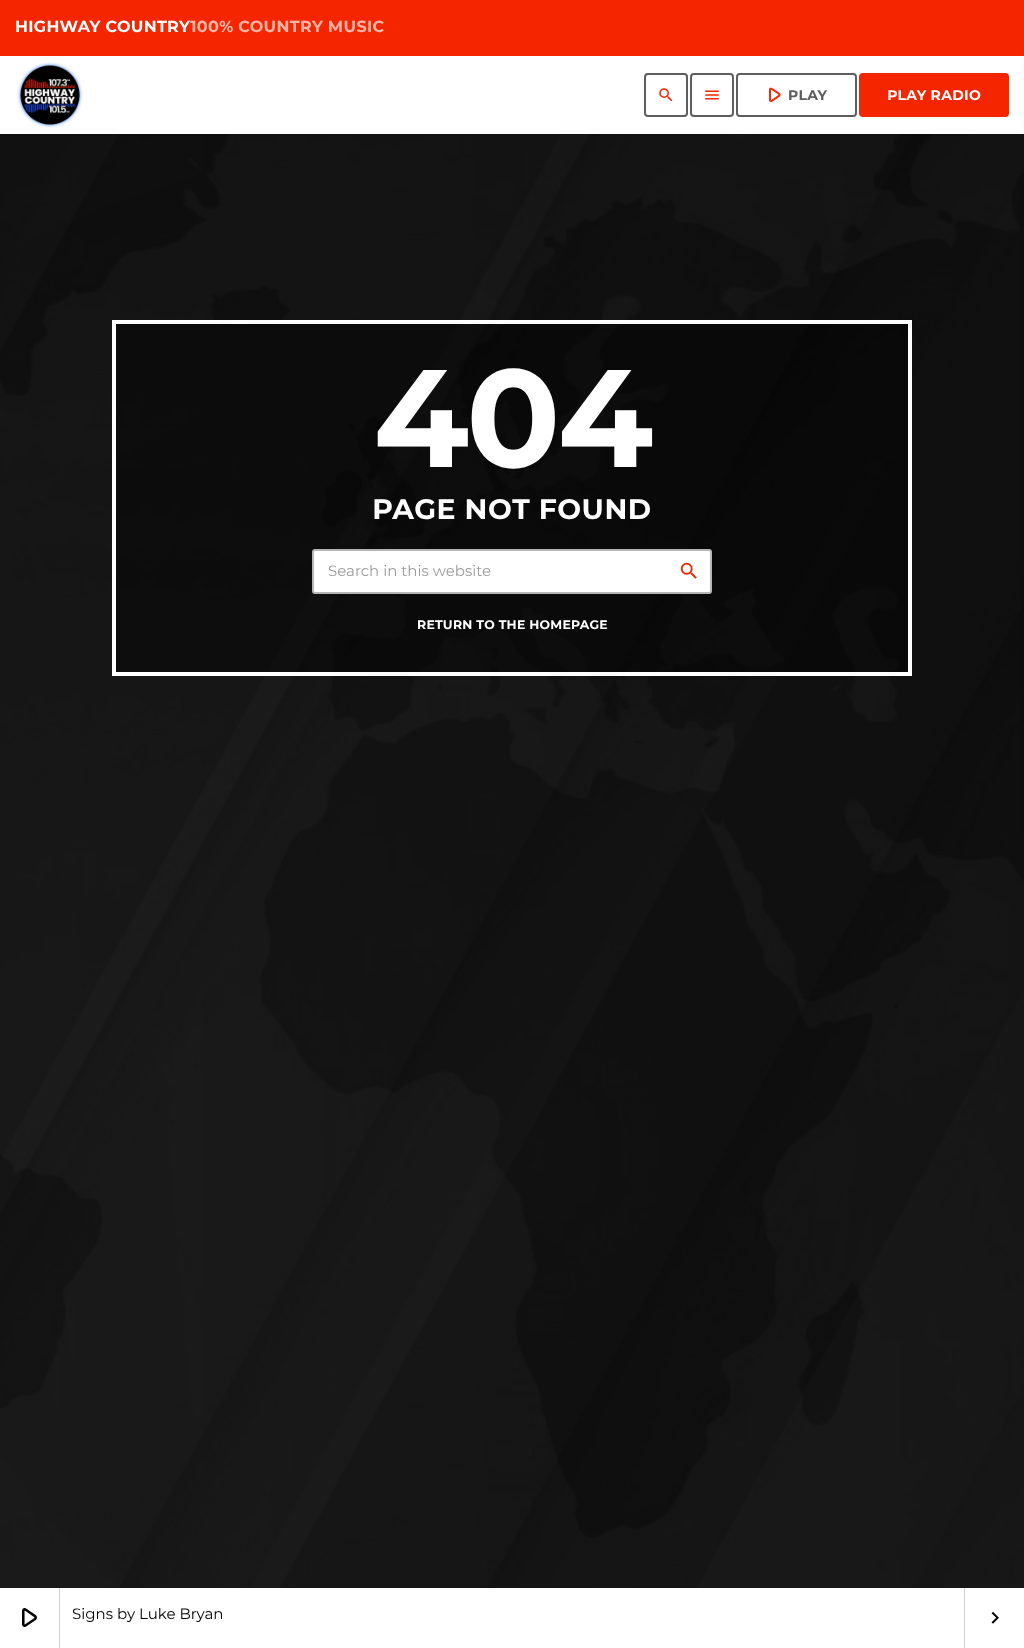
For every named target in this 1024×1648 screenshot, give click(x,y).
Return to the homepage (512, 625)
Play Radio (934, 95)
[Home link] (50, 95)
